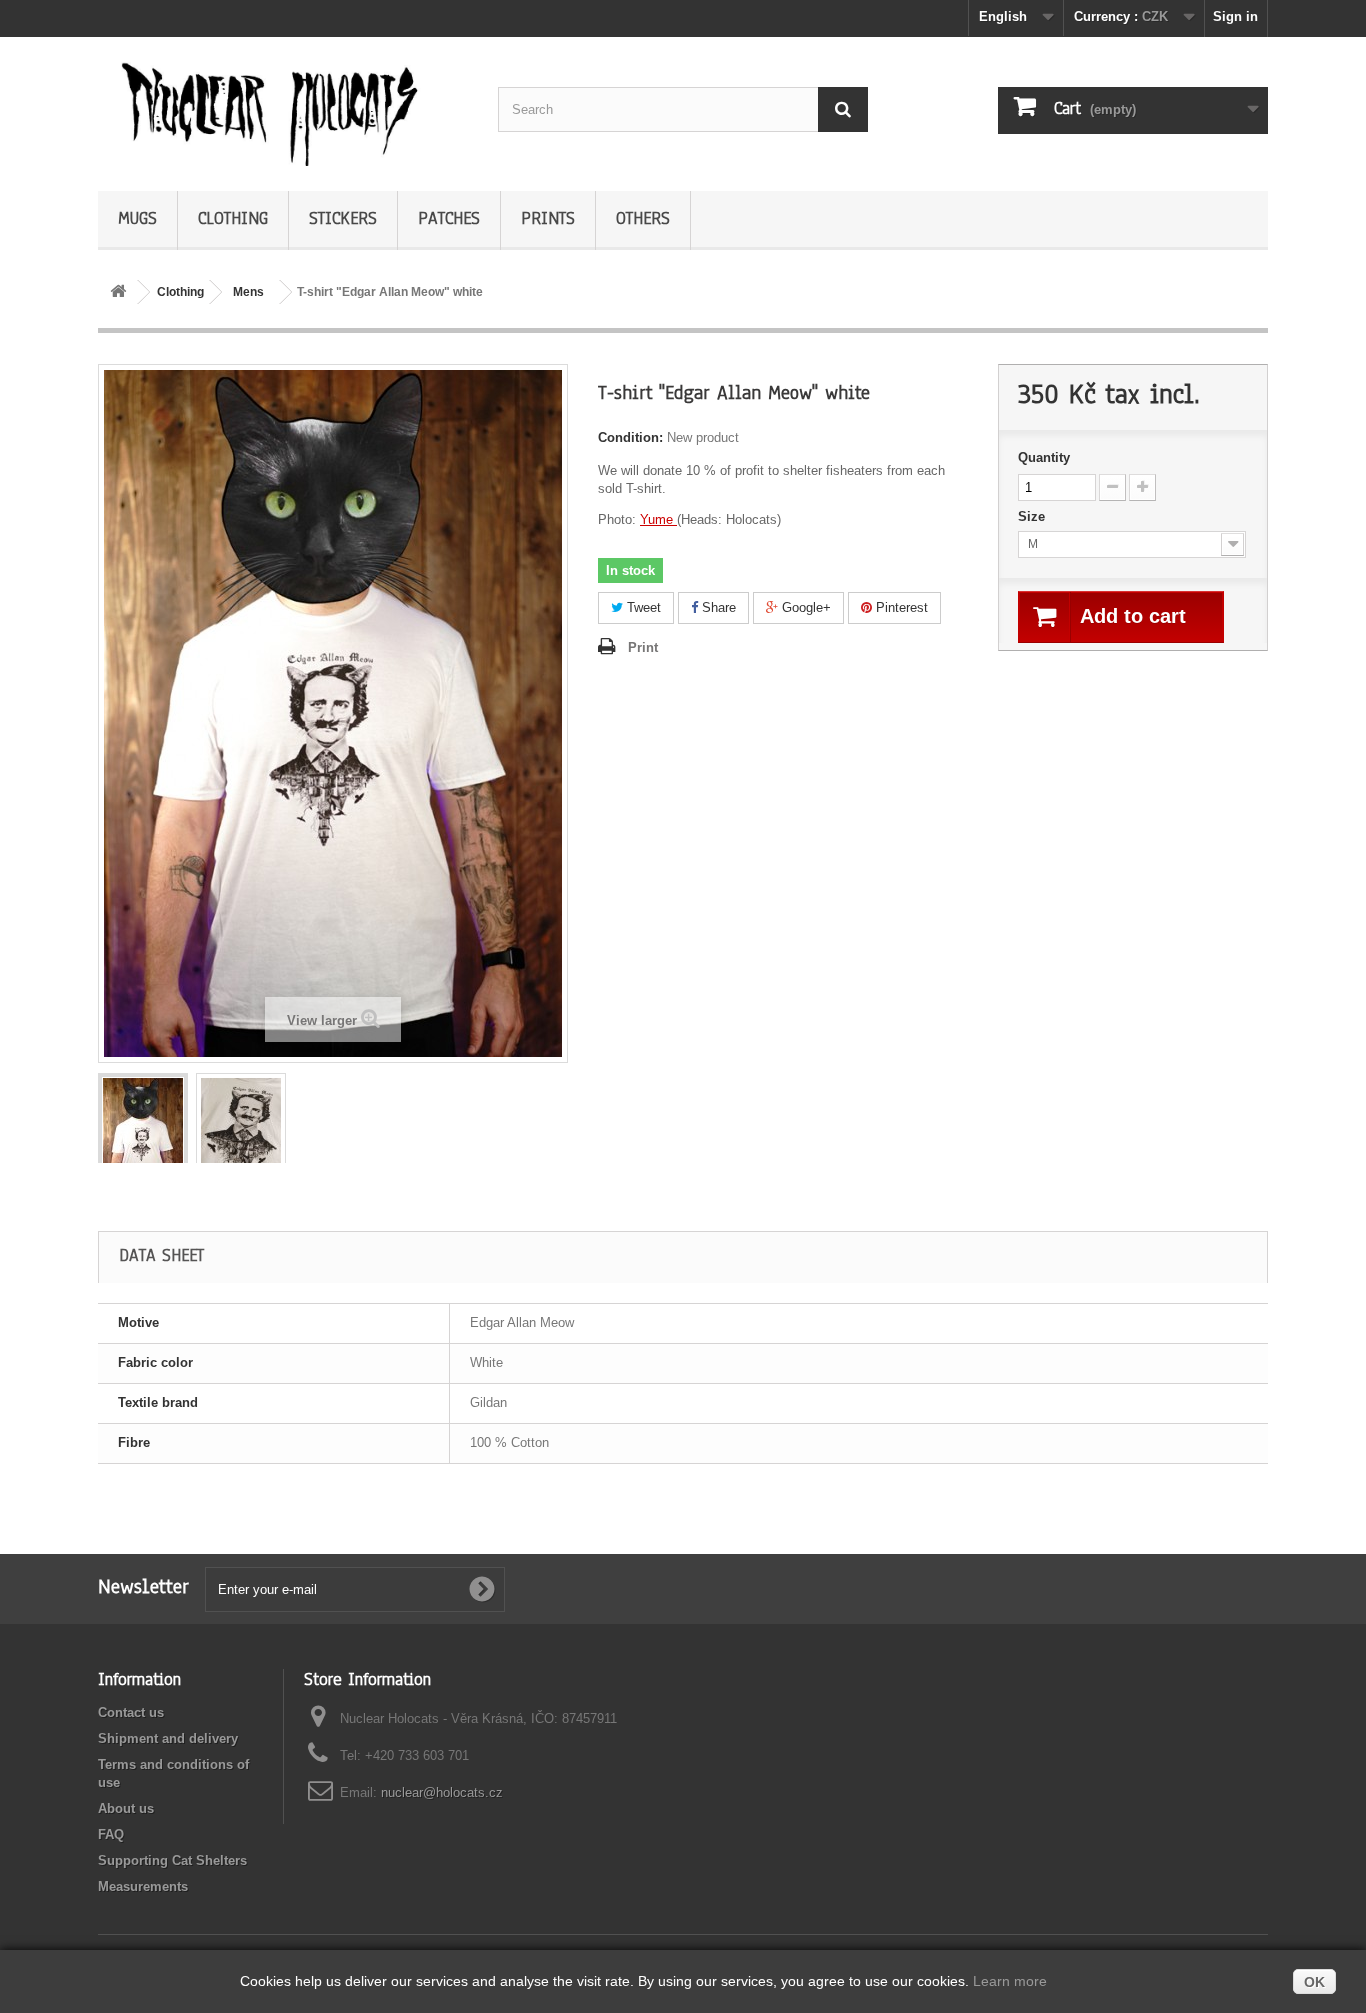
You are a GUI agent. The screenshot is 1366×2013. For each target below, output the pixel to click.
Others (643, 218)
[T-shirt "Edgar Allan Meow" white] (143, 1138)
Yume (658, 519)
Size (1033, 516)
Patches (449, 218)
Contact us (131, 1712)
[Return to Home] (118, 292)
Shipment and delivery (168, 1738)
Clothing (233, 218)
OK (1314, 1982)
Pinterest (900, 607)
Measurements (143, 1886)
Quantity (1044, 457)
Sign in (1235, 16)
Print (643, 647)
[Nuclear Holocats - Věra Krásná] (283, 109)
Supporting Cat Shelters (172, 1860)
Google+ (804, 607)
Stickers (343, 218)
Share (717, 607)
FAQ (111, 1834)
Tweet (642, 607)
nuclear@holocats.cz (442, 1792)
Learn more (1010, 1981)
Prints (548, 218)
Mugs (137, 218)
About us (126, 1808)
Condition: (630, 437)
